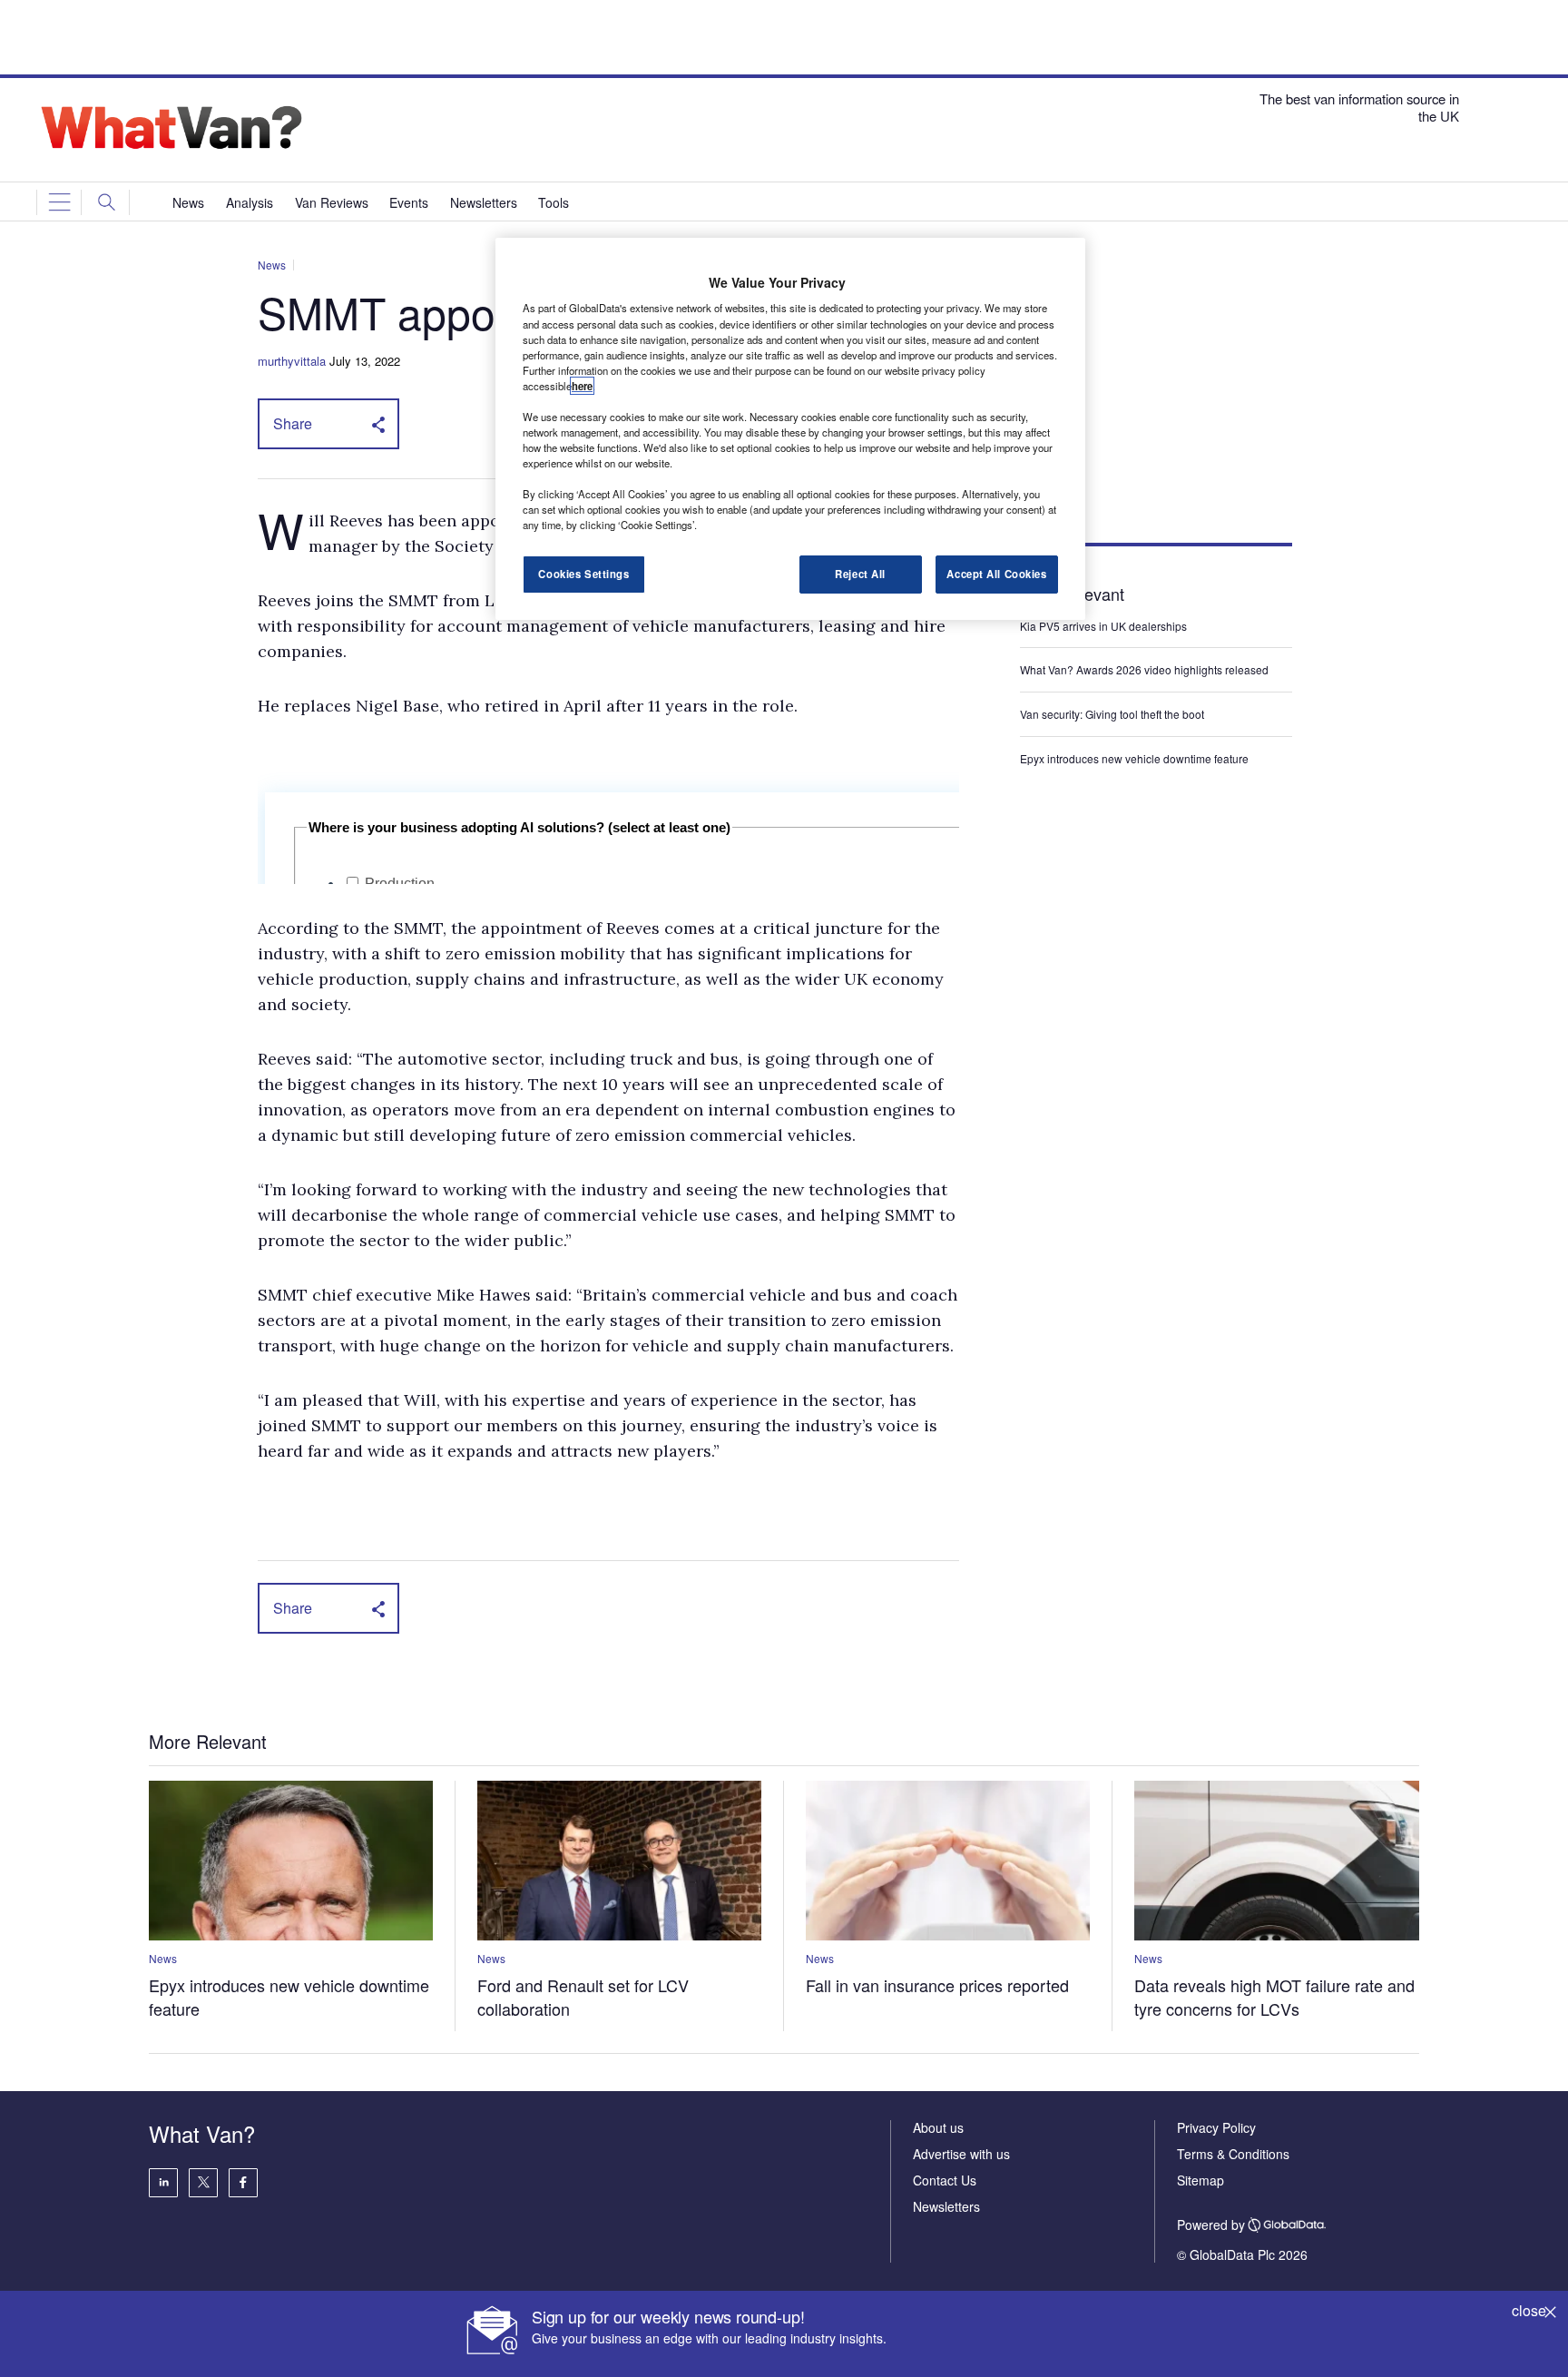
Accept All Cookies (996, 574)
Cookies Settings (583, 574)
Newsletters (946, 2206)
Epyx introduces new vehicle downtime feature (1134, 758)
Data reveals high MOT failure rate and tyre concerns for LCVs (1274, 1997)
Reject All (860, 574)
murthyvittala (292, 361)
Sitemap (1200, 2180)
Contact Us (945, 2180)
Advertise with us (961, 2154)
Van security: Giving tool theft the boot (1112, 714)
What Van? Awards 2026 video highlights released (1144, 669)
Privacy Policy (1216, 2127)
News (272, 265)
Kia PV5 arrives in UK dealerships (1105, 626)
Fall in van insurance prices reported (937, 1985)
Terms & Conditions (1233, 2154)
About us (938, 2127)
